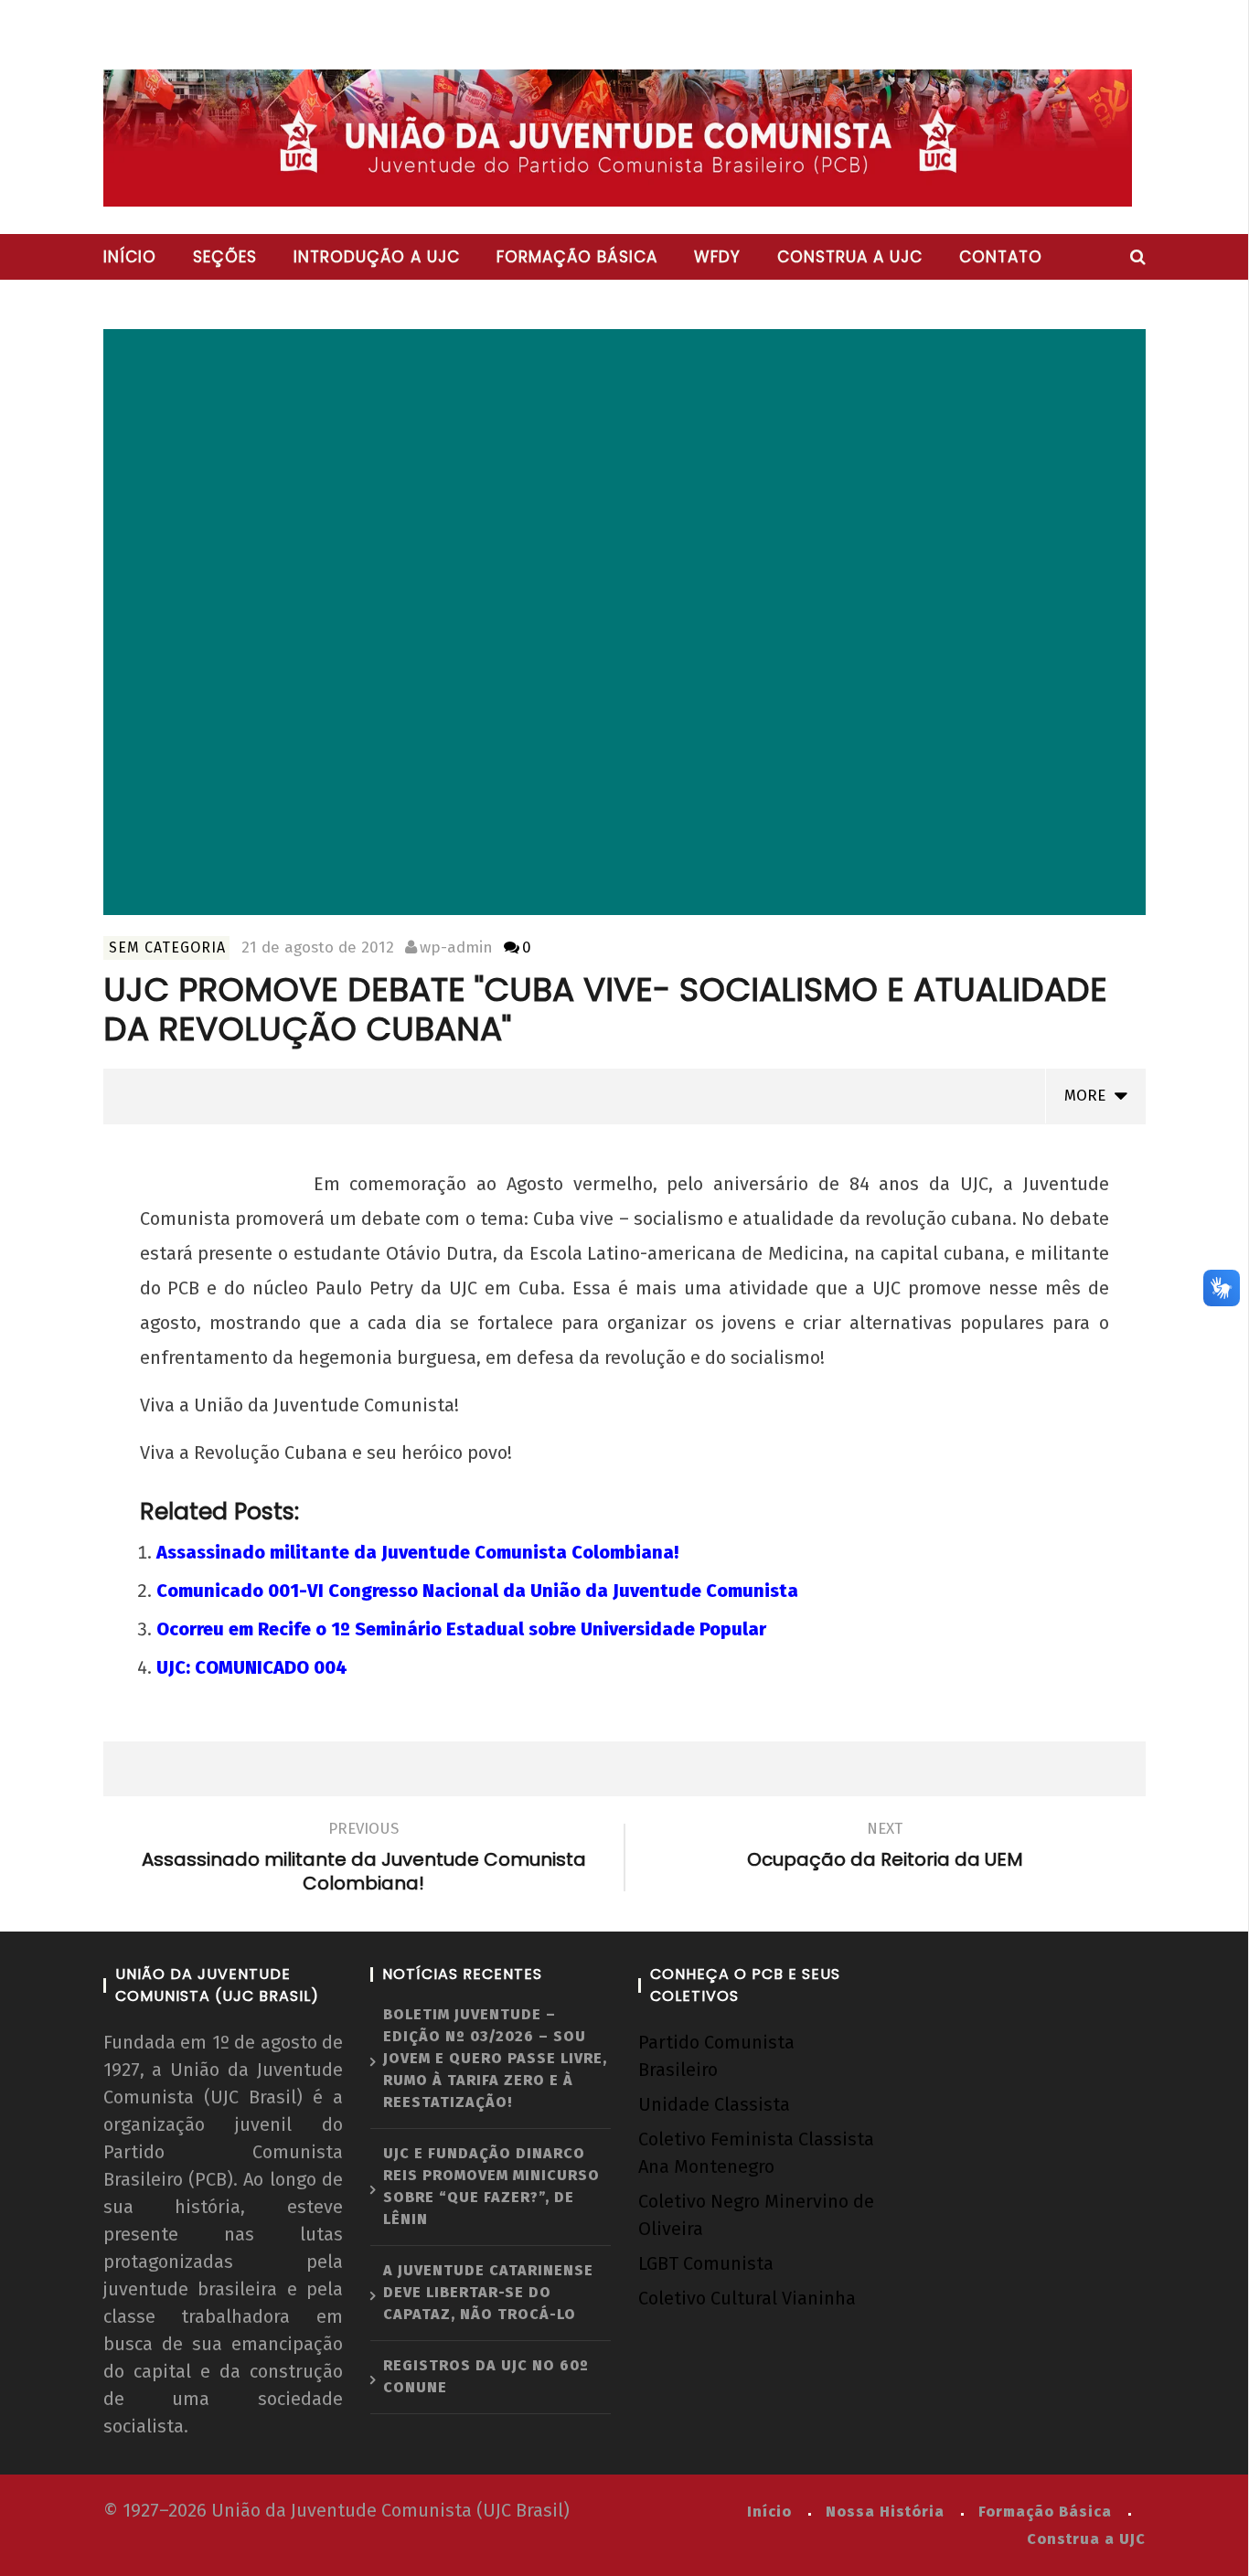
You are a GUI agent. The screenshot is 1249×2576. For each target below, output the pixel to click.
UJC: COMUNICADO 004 (252, 1667)
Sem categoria (167, 947)
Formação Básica (1045, 2512)
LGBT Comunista (706, 2263)
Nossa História (885, 2512)
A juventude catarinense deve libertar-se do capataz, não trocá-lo (488, 2292)
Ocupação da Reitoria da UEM (885, 1847)
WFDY (717, 257)
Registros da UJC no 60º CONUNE (486, 2376)
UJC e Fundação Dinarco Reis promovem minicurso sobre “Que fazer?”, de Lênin (491, 2186)
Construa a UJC (850, 257)
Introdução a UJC (377, 257)
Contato (1001, 257)
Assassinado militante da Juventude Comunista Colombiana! (417, 1552)
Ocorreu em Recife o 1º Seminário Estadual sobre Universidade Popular (461, 1629)
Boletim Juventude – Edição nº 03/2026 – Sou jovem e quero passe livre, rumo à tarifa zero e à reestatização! (495, 2058)
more (1089, 1096)
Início (130, 257)
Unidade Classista (714, 2104)
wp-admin (456, 947)
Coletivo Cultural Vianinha (747, 2298)
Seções (225, 257)
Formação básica (577, 257)
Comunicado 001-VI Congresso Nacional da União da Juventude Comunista (477, 1591)
